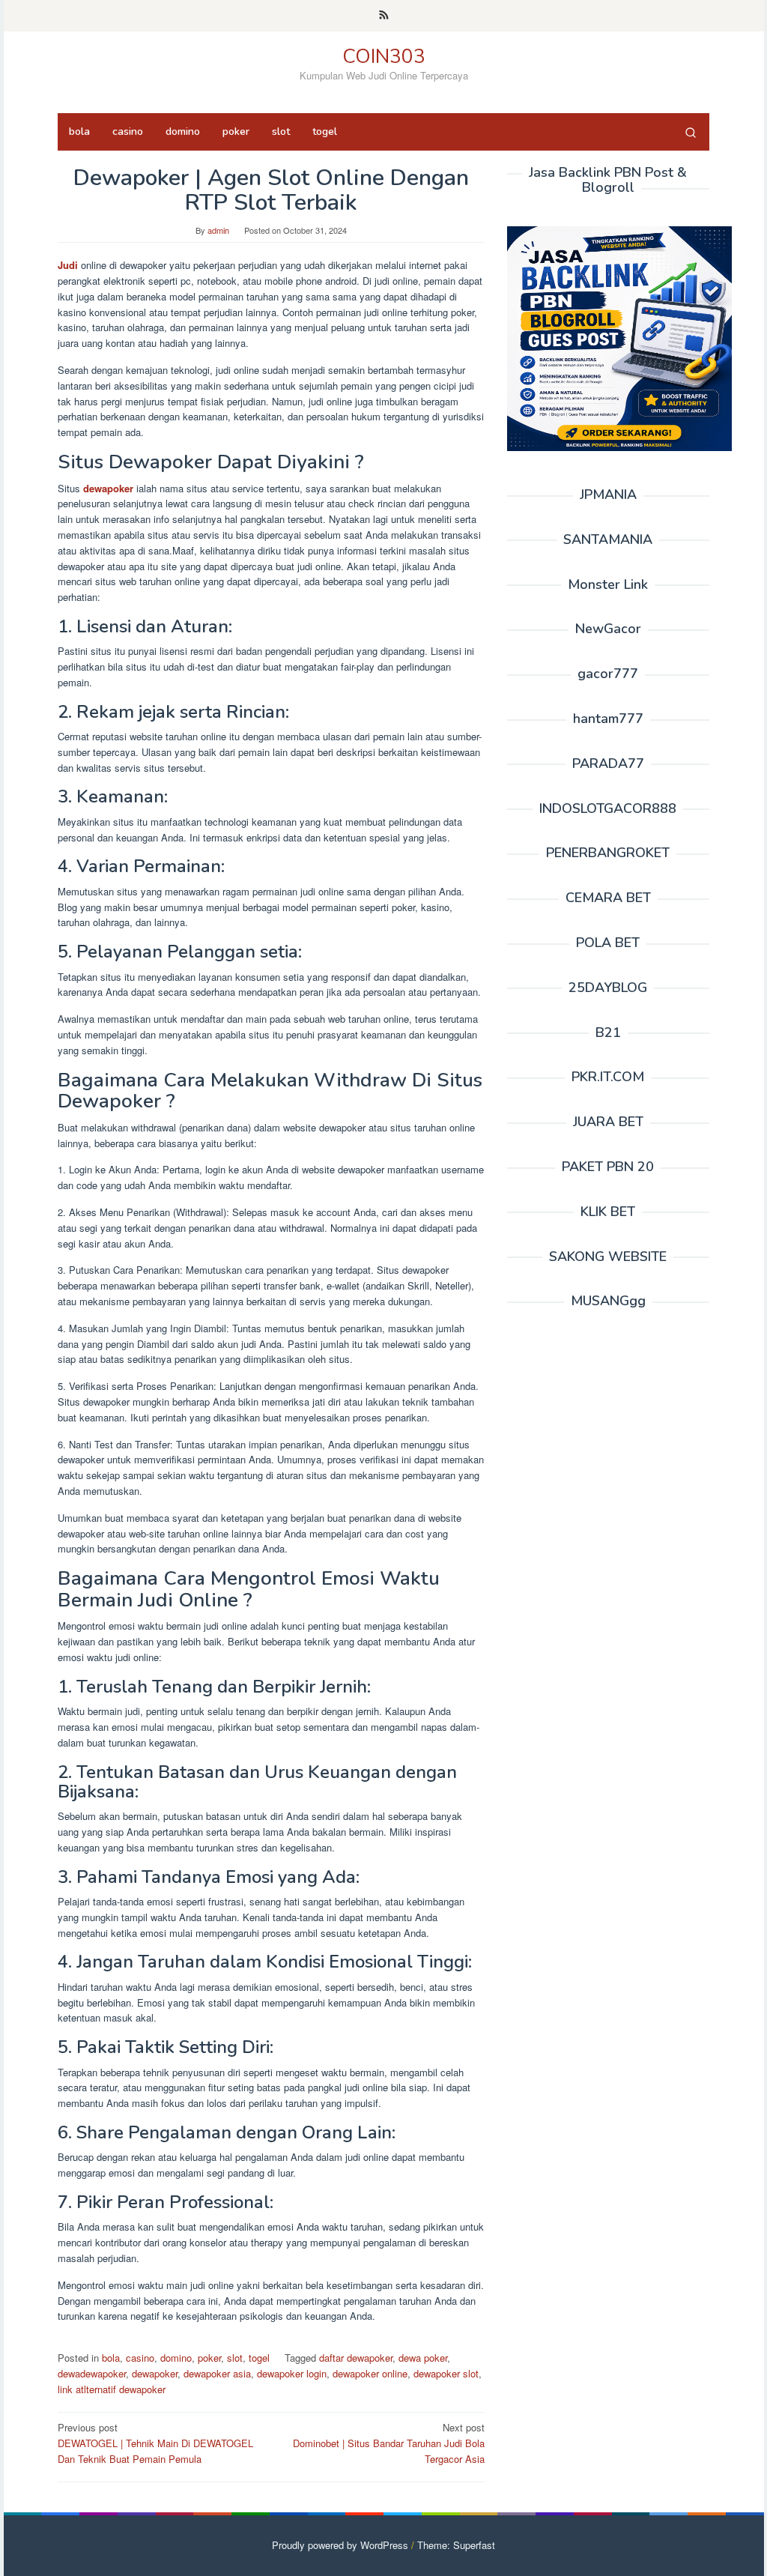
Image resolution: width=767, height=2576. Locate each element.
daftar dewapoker (356, 2358)
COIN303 (384, 57)
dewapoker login (292, 2373)
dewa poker (423, 2358)
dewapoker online (370, 2373)
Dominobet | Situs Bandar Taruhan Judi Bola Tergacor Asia (389, 2443)
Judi (68, 265)
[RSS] (384, 16)
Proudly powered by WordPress (340, 2545)
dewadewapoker (92, 2373)
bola (111, 2358)
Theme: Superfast (456, 2545)
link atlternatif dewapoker (112, 2389)
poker (209, 2358)
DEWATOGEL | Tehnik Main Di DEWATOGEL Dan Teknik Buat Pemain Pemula (155, 2443)
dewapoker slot (446, 2373)
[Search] (691, 132)
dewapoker (108, 488)
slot (235, 2358)
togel (259, 2358)
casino (140, 2358)
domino (176, 2358)
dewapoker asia (217, 2373)
